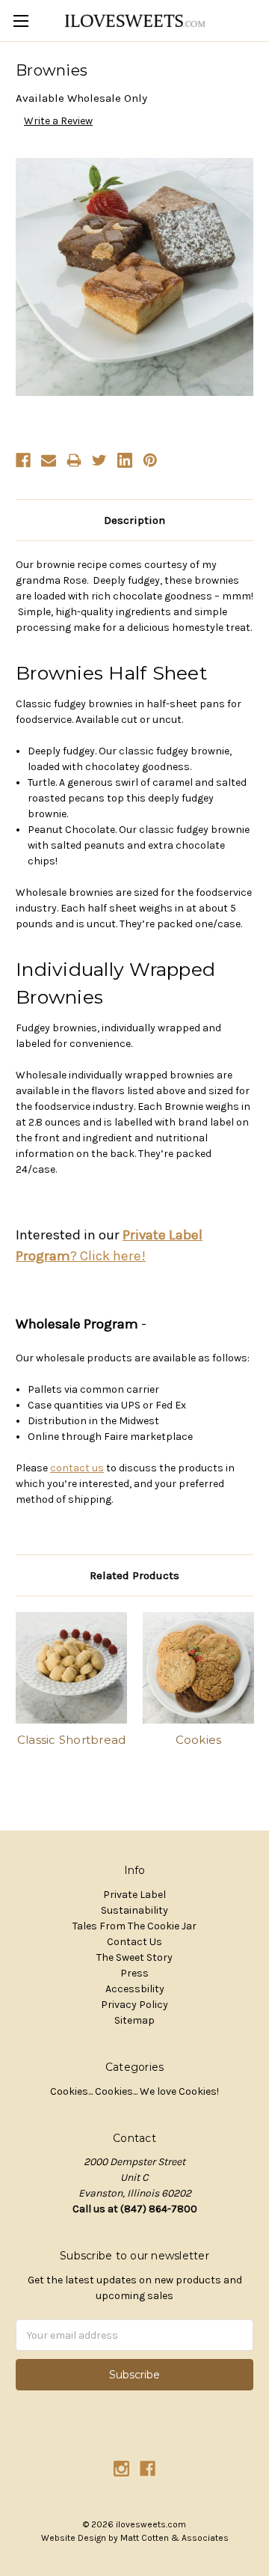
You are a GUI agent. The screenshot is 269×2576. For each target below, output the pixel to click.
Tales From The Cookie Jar (134, 1926)
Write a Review (58, 121)
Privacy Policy (134, 2005)
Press (134, 1973)
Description (134, 520)
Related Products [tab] (134, 1575)
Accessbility (135, 1989)
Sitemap (134, 2020)
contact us (77, 1468)
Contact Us (134, 1942)
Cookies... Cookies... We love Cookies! (134, 2091)
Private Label (134, 1895)
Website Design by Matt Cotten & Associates (135, 2538)
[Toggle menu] (21, 21)
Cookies (199, 1740)
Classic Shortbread (72, 1740)
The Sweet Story (134, 1957)
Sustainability (134, 1910)
